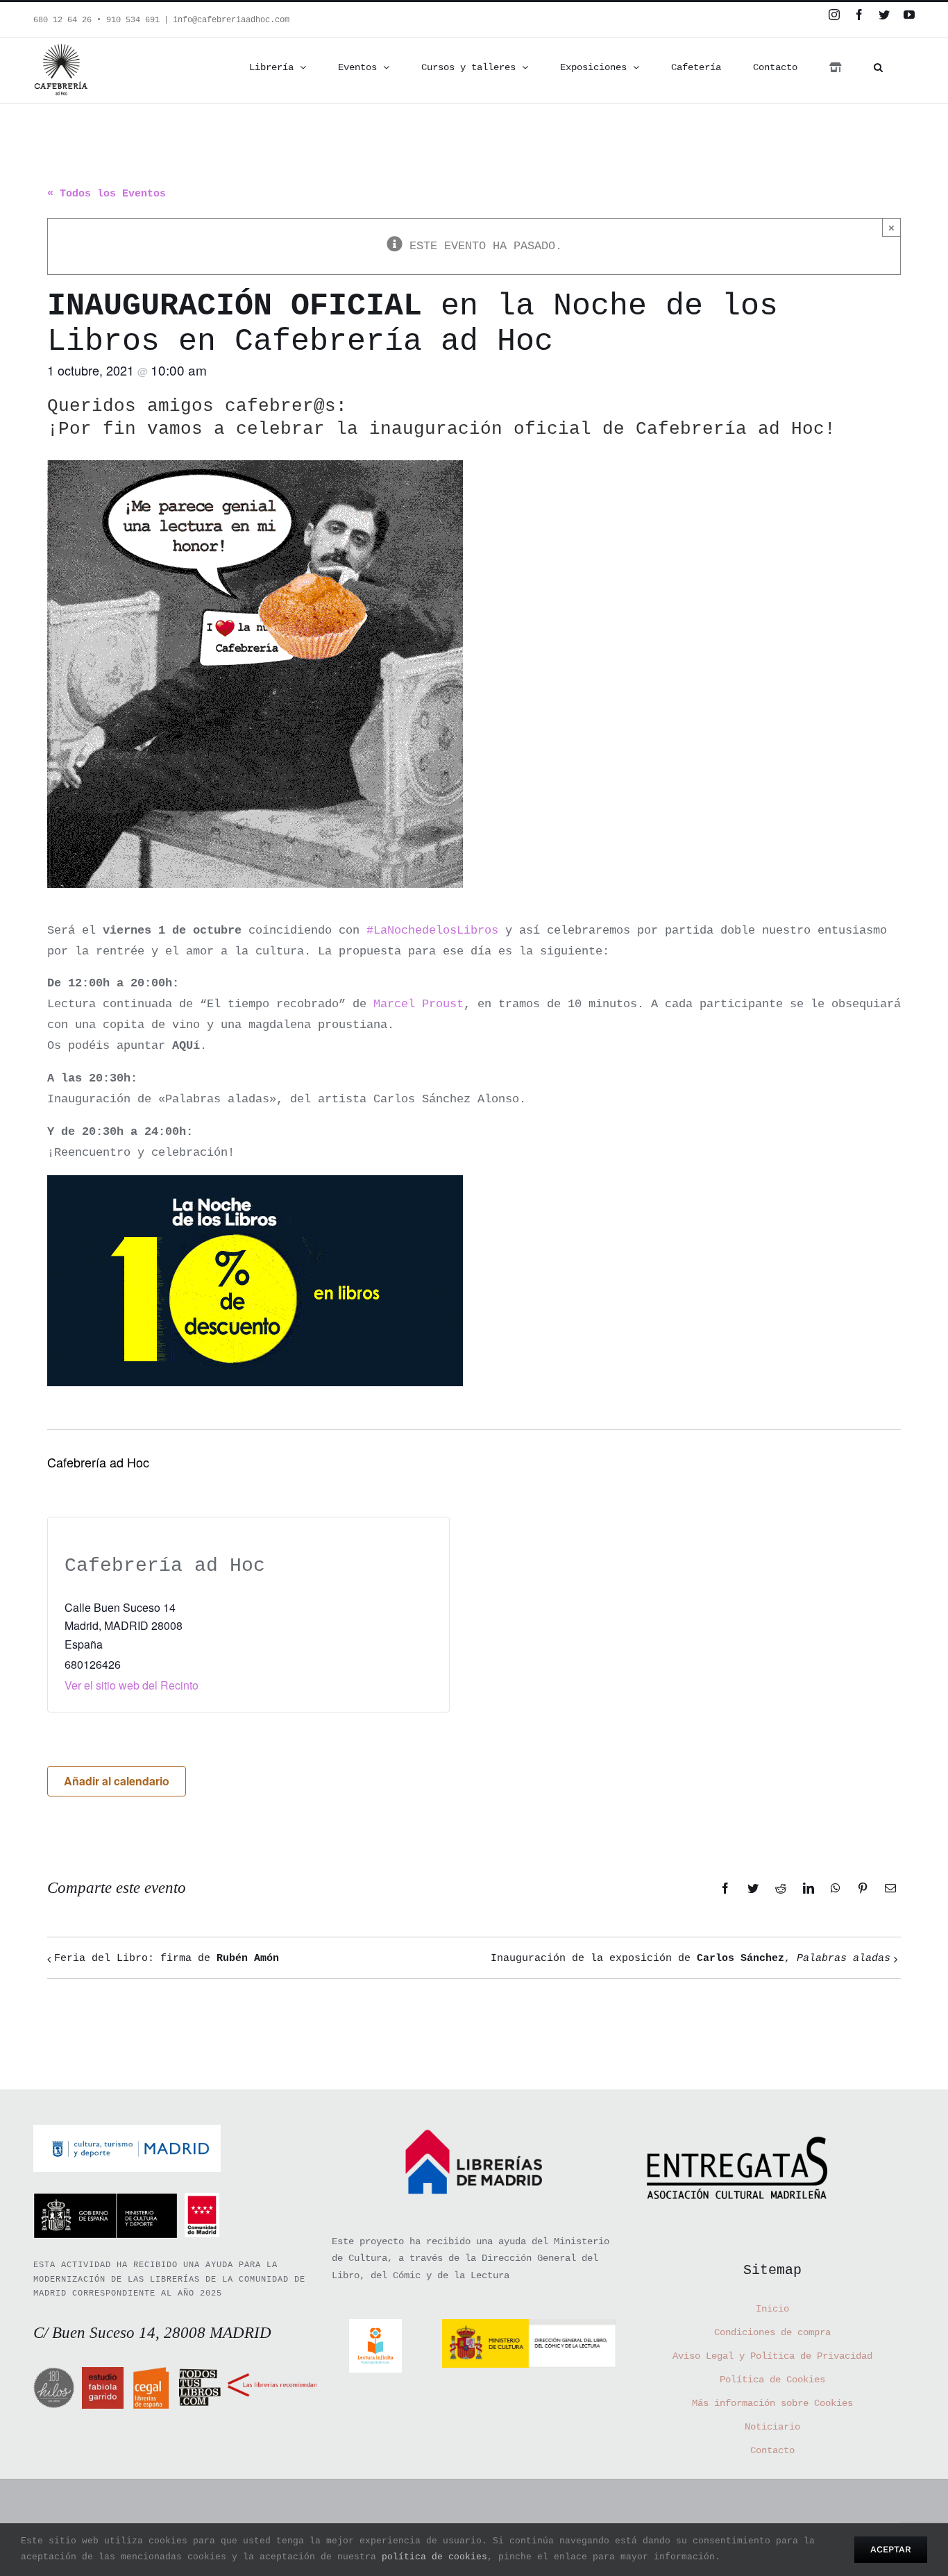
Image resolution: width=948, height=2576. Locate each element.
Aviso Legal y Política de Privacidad (772, 2356)
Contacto (772, 2450)
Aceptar (891, 2549)
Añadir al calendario (117, 1781)
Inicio (772, 2309)
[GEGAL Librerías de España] (151, 2377)
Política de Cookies (772, 2380)
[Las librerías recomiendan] (272, 2377)
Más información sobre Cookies (772, 2403)
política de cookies (434, 2557)
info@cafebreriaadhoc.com (231, 20)
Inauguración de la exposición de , (691, 1959)
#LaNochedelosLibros (432, 931)
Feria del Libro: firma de (167, 1959)
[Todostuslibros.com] (200, 2377)
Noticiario (772, 2427)
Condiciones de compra (772, 2332)
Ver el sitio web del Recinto (132, 1685)
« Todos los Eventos (107, 194)
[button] (878, 67)
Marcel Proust (418, 1004)
